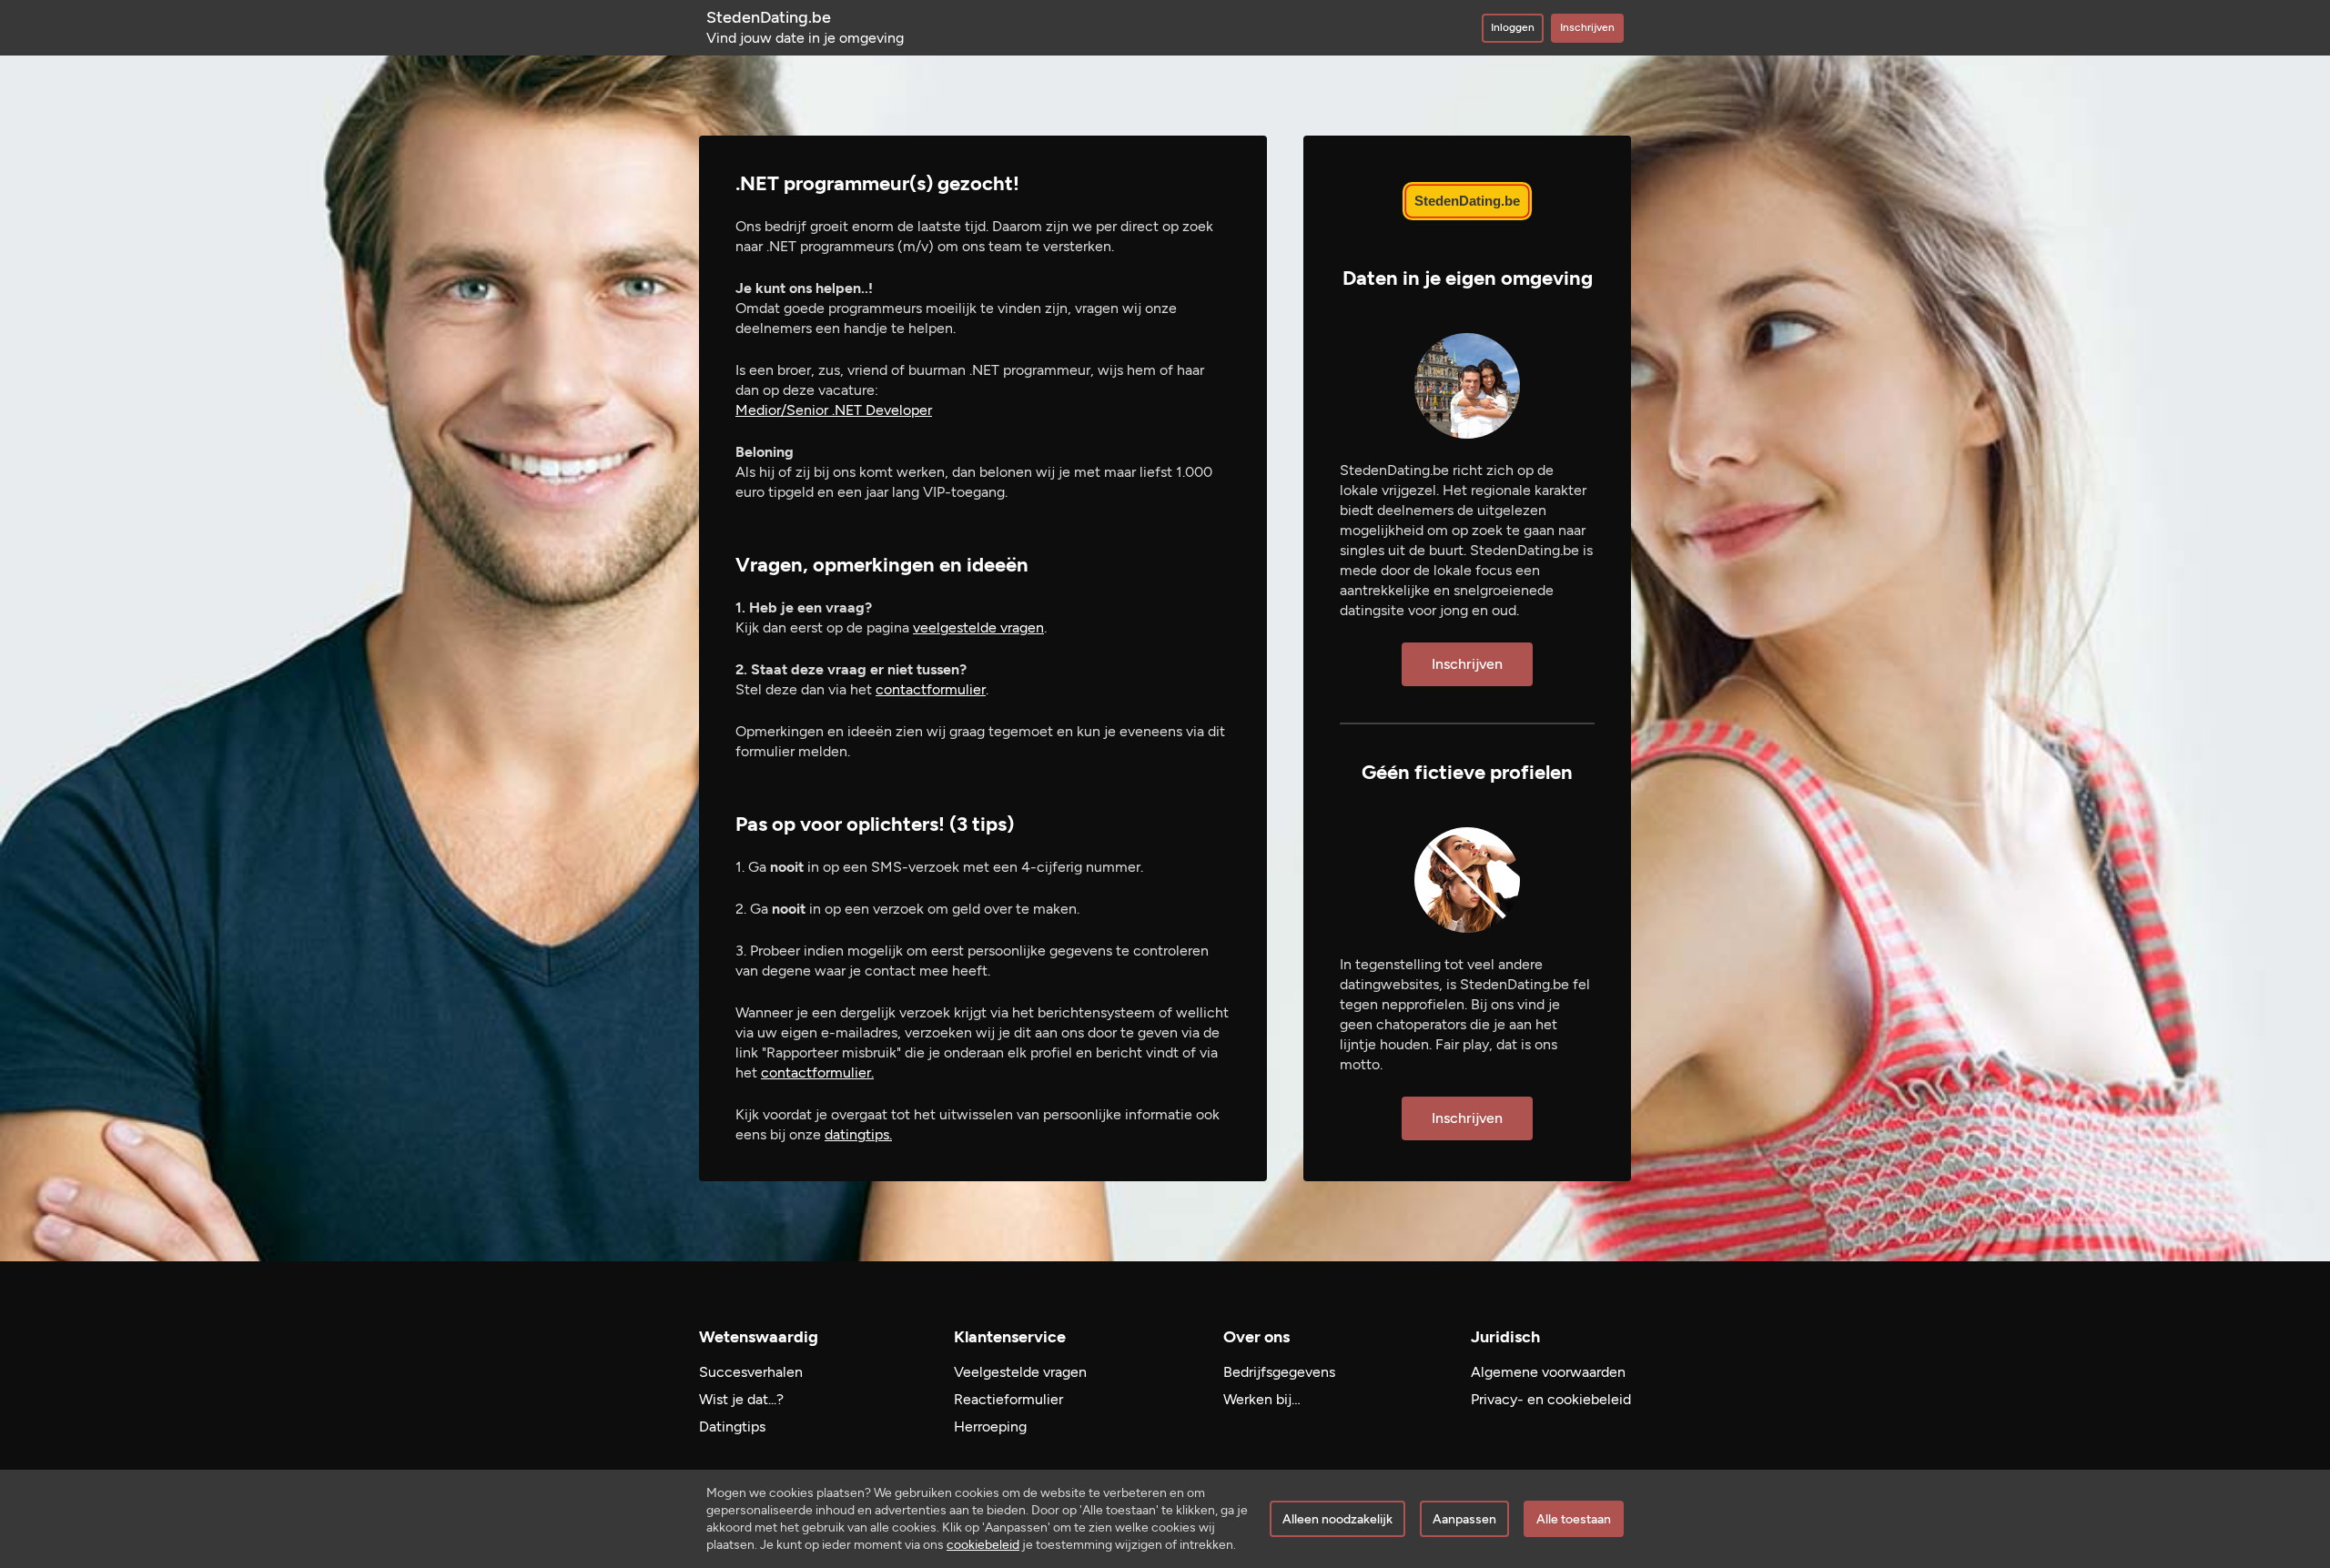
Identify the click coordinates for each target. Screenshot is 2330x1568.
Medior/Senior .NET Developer (834, 410)
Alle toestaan (1574, 1519)
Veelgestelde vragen (1020, 1372)
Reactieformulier (1008, 1399)
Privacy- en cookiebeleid (1551, 1399)
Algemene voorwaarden (1548, 1372)
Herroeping (990, 1426)
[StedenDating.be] (1467, 201)
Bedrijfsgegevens (1279, 1372)
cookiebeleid (983, 1545)
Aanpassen (1464, 1519)
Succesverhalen (751, 1372)
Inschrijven (1587, 27)
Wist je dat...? (741, 1399)
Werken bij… (1262, 1399)
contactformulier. (817, 1072)
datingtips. (858, 1134)
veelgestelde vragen (978, 627)
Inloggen (1513, 27)
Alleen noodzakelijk (1337, 1519)
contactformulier (931, 689)
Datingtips (732, 1426)
